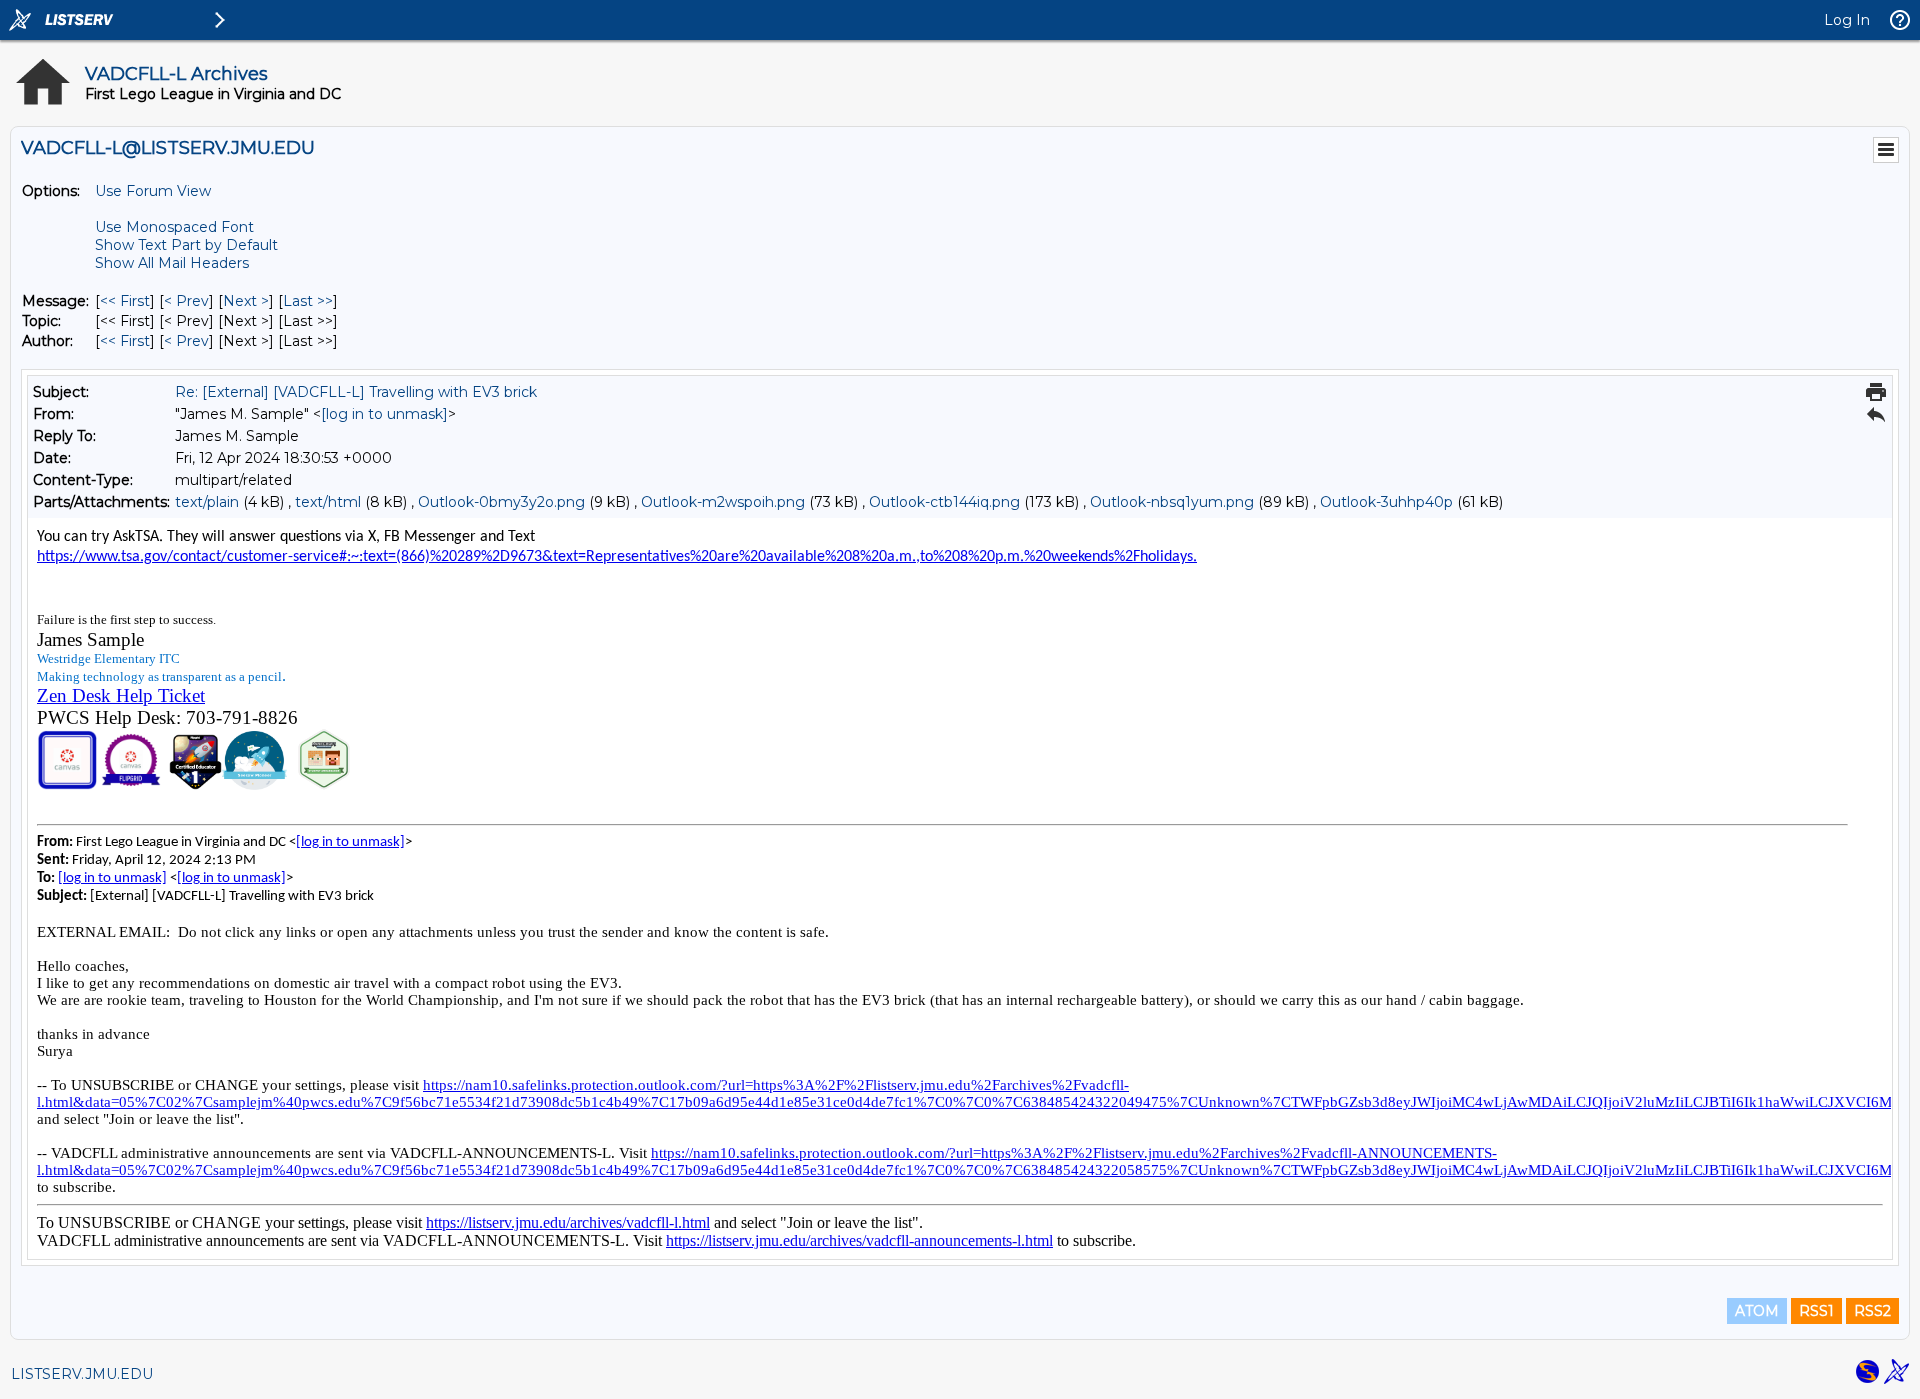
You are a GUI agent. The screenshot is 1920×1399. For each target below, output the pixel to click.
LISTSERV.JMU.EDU (82, 1374)
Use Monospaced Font (174, 227)
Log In (1847, 20)
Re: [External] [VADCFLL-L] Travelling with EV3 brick (356, 392)
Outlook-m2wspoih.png (723, 502)
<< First (125, 301)
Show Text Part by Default (186, 245)
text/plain (207, 502)
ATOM (1757, 1311)
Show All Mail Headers (172, 263)
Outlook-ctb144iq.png (944, 502)
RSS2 (1872, 1311)
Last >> (308, 301)
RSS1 (1816, 1311)
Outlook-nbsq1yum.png (1172, 502)
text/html (328, 502)
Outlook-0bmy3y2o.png (501, 502)
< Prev (186, 301)
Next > (246, 301)
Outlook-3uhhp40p (1386, 502)
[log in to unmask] (384, 414)
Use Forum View (153, 191)
